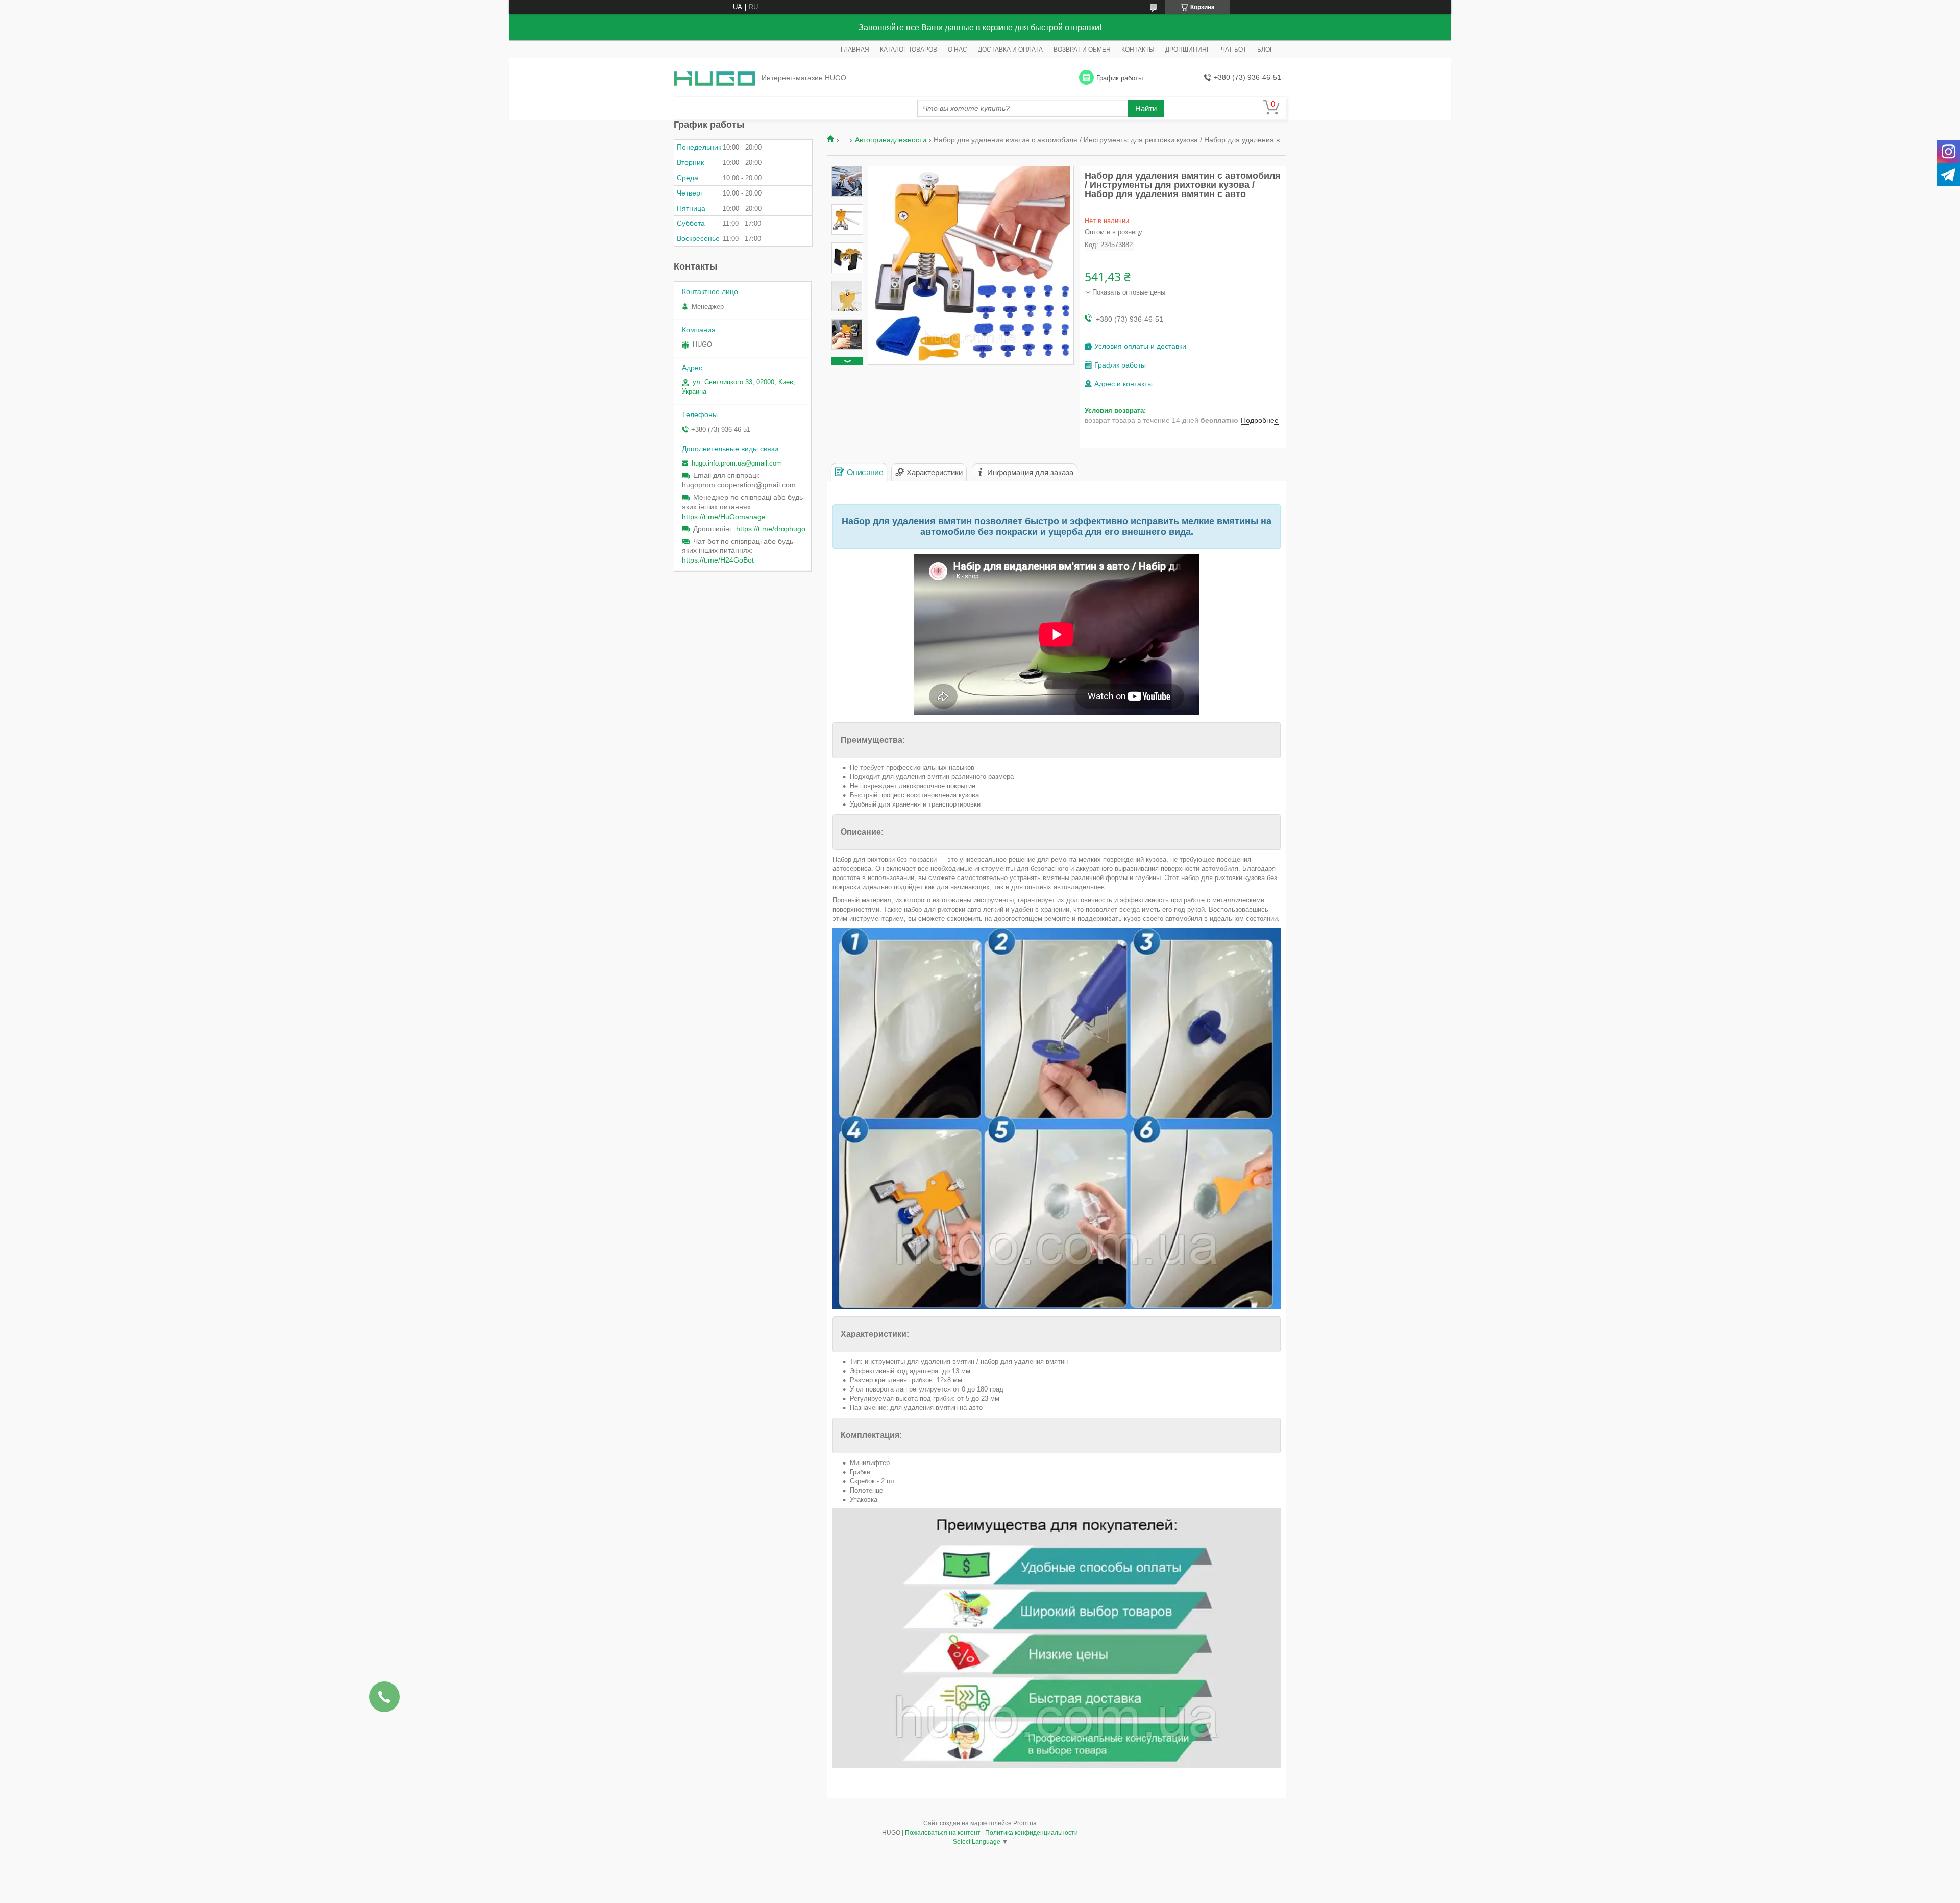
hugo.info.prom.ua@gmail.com (737, 463)
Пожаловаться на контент (943, 1833)
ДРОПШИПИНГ (1188, 50)
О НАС (958, 50)
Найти (1146, 108)
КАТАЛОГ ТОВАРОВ (909, 50)
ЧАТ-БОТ (1234, 50)
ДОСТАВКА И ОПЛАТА (1010, 50)
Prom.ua (1025, 1823)
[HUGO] (715, 78)
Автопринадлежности (891, 140)
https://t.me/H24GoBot (718, 560)
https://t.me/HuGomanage (724, 517)
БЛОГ (1265, 50)
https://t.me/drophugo (771, 529)
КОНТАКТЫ (1138, 50)
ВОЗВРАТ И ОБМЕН (1082, 50)
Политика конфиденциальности (1032, 1833)
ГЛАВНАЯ (855, 50)
